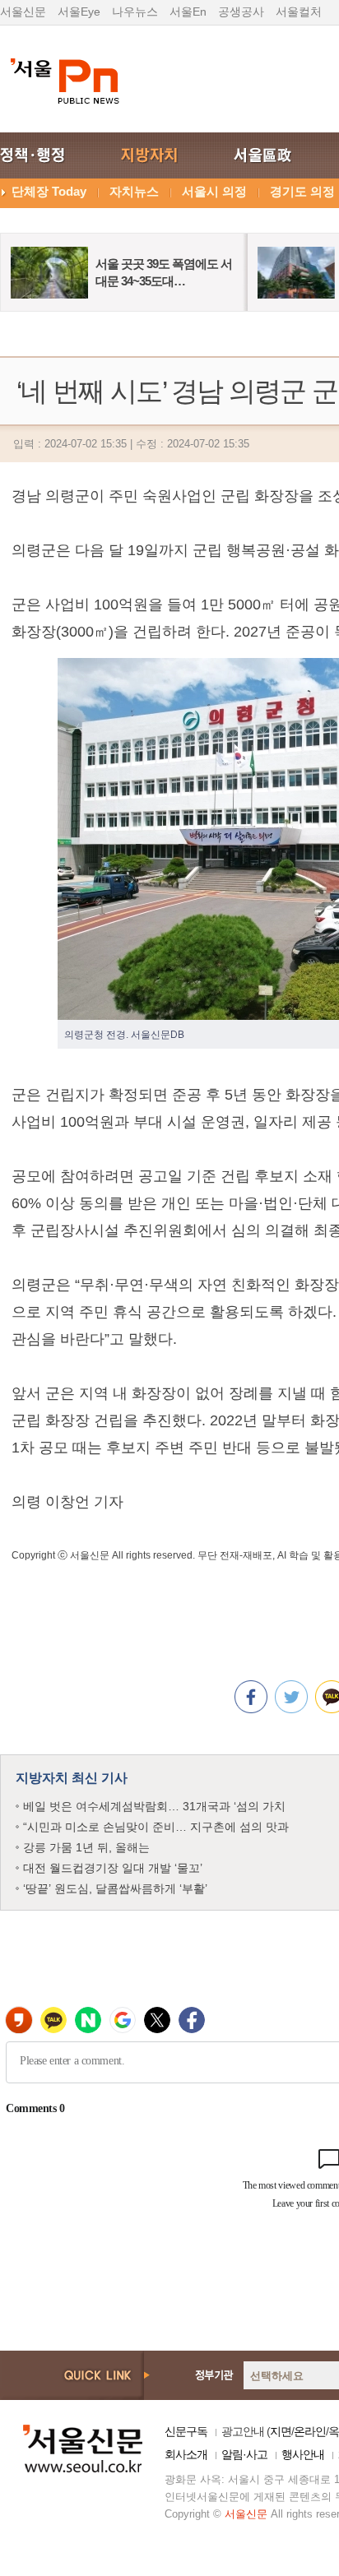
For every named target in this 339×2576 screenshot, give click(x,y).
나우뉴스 (135, 12)
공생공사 (241, 12)
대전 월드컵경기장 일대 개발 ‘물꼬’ (113, 1868)
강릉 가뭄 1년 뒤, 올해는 (86, 1847)
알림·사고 (244, 2454)
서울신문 (23, 12)
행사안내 (303, 2454)
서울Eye (79, 12)
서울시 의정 (214, 191)
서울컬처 (299, 12)
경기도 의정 (302, 191)
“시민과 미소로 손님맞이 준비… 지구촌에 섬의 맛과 (156, 1827)
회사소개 (186, 2454)
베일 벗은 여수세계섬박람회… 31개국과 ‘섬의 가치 (154, 1806)
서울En (188, 12)
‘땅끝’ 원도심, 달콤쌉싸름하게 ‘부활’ (115, 1888)
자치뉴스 (134, 191)
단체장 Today (49, 191)
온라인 (310, 2431)
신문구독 (186, 2431)
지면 (281, 2431)
